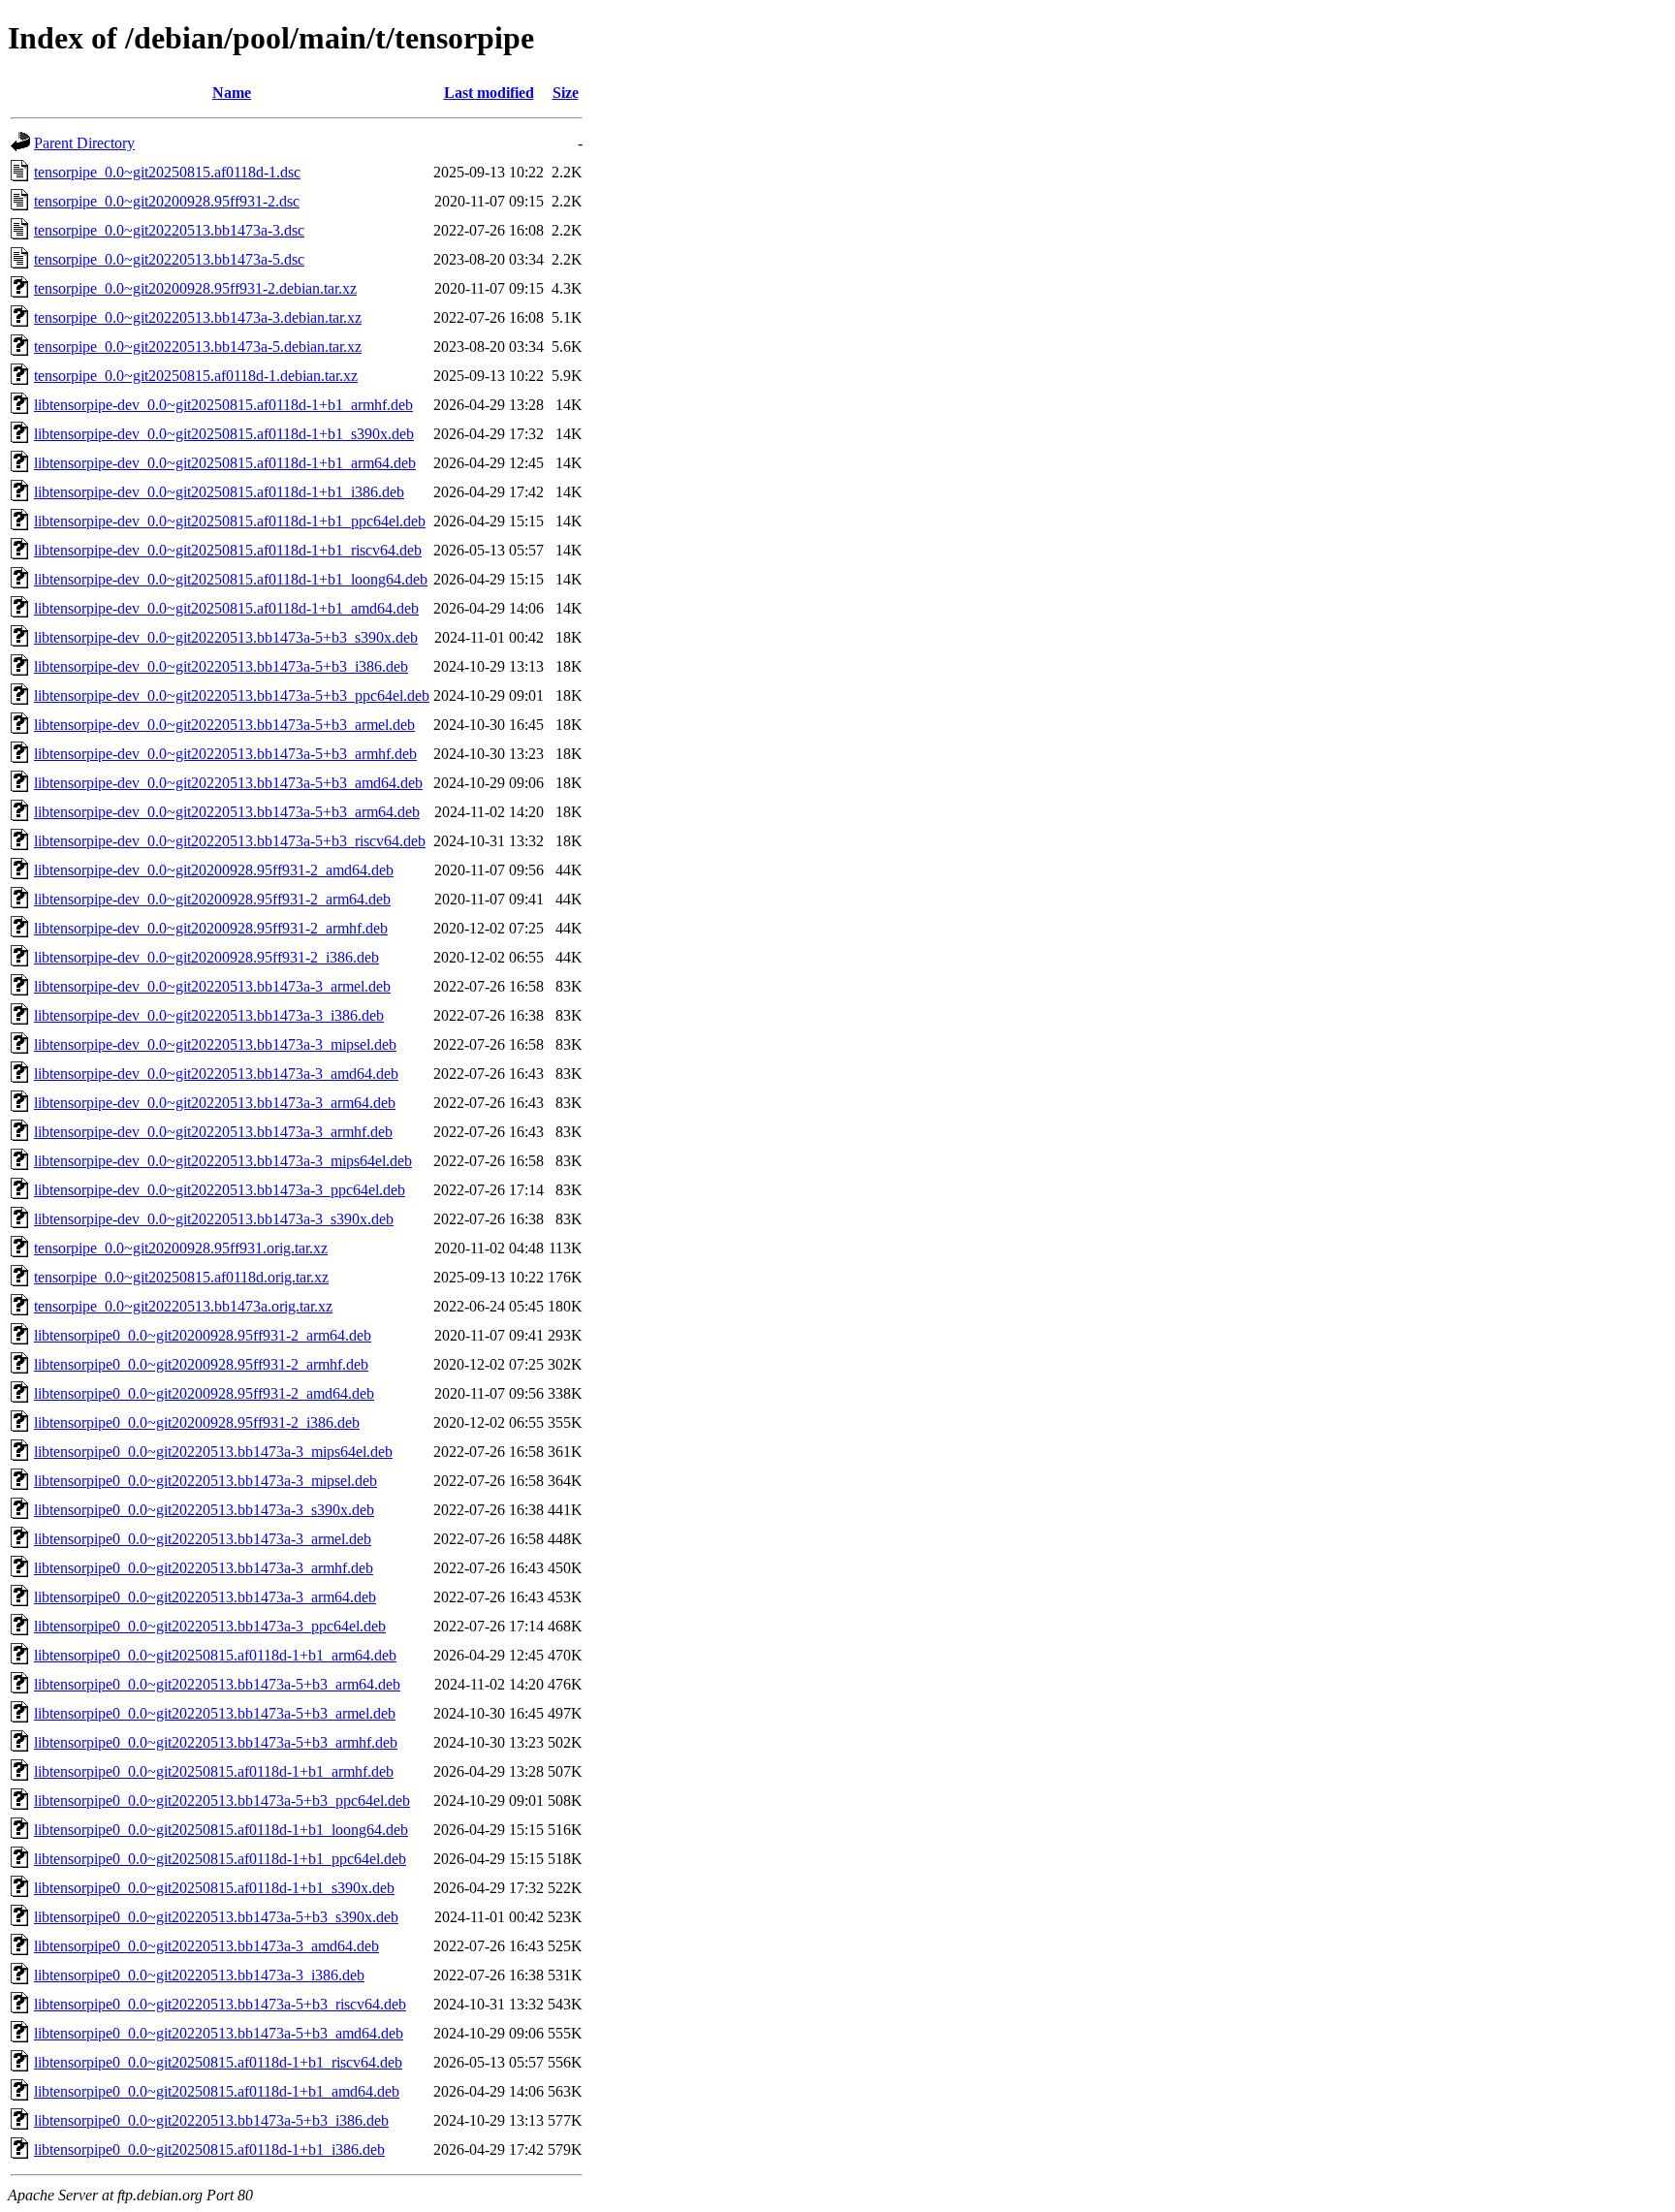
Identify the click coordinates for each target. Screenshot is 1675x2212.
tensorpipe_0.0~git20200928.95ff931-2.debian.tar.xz (195, 288)
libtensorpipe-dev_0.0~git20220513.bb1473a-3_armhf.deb (213, 1132)
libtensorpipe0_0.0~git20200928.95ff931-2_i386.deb (197, 1422)
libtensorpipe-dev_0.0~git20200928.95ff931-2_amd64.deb (214, 870)
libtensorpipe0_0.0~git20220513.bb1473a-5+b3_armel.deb (215, 1713)
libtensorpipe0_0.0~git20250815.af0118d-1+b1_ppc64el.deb (220, 1859)
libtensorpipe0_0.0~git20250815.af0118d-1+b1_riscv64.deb (218, 2062)
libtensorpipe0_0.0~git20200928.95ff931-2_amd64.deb (204, 1393)
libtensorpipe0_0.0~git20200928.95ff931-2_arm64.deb (203, 1335)
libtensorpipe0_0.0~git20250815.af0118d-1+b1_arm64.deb (215, 1655)
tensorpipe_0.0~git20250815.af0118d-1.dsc (167, 172)
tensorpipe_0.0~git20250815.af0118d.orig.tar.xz (181, 1277)
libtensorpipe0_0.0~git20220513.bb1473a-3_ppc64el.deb (210, 1626)
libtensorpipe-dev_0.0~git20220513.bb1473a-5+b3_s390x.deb (226, 637)
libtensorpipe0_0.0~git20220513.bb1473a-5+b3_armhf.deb (216, 1742)
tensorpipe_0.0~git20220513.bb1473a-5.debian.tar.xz (198, 347)
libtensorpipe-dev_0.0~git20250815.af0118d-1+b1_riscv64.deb (228, 550)
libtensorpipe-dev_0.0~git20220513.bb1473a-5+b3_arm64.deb (227, 812)
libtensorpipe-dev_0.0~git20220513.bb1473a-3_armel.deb (212, 986)
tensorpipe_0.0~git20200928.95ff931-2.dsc (167, 201)
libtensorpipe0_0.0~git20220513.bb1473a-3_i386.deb (199, 1975)
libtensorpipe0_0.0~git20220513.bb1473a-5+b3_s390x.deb (216, 1917)
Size (566, 93)
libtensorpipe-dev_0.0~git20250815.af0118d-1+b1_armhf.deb (223, 405)
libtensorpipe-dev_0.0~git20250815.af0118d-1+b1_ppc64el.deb (230, 521)
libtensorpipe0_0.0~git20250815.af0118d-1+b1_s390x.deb (214, 1888)
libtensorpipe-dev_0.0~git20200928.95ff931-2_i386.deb (206, 957)
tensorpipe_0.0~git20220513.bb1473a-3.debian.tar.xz (198, 317)
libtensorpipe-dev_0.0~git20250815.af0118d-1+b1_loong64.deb (231, 579)
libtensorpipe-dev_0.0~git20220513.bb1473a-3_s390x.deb (214, 1219)
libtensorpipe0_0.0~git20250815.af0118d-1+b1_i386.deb (209, 2149)
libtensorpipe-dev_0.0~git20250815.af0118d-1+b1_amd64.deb (226, 608)
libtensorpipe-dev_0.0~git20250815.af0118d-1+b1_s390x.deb (224, 434)
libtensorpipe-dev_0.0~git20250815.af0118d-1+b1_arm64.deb (225, 463)
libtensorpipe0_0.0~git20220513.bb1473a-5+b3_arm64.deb (217, 1684)
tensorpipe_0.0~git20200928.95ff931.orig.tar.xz (181, 1248)
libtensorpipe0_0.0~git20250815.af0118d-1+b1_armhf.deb (214, 1771)
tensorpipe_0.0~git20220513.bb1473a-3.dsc (169, 230)
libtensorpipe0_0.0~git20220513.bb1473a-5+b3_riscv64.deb (220, 2004)
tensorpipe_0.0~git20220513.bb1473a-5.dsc (169, 259)
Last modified (489, 93)
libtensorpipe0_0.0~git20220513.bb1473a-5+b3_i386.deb (211, 2120)
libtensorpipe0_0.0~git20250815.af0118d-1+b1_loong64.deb (221, 1830)
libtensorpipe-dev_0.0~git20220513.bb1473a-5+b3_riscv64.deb (230, 841)
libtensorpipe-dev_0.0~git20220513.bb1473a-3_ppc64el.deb (220, 1190)
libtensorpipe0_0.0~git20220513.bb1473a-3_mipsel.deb (205, 1481)
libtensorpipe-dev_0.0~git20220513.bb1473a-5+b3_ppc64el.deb (232, 695)
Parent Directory (84, 143)
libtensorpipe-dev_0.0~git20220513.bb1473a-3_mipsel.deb (215, 1044)
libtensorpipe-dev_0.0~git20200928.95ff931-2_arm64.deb (212, 899)
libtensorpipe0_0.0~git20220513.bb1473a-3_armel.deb (203, 1539)
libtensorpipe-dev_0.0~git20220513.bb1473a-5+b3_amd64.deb (228, 783)
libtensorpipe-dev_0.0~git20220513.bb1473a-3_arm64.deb (215, 1103)
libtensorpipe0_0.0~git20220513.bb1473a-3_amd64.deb (206, 1946)
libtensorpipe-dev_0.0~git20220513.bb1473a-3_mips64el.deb (223, 1161)
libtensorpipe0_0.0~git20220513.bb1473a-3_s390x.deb (204, 1510)
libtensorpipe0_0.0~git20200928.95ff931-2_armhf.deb (201, 1364)
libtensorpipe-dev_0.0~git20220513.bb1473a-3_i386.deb (209, 1015)
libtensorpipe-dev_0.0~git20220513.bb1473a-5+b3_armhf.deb (225, 754)
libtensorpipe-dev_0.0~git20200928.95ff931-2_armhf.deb (211, 928)
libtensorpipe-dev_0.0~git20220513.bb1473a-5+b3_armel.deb (224, 725)
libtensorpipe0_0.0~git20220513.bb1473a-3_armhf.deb (204, 1568)
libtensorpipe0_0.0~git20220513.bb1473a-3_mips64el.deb (213, 1452)
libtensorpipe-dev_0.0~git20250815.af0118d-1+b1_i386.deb (219, 492)
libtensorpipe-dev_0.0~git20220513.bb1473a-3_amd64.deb (216, 1074)
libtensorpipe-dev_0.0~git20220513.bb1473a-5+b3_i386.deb (221, 666)
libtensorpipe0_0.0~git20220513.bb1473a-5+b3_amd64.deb (219, 2033)
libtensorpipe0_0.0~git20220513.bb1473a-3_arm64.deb (205, 1597)
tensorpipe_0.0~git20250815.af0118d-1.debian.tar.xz (196, 376)
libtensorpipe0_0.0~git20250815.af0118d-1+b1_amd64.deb (217, 2091)
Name (232, 93)
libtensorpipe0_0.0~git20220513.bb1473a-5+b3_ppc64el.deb (222, 1801)
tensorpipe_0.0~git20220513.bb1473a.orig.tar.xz (183, 1306)
